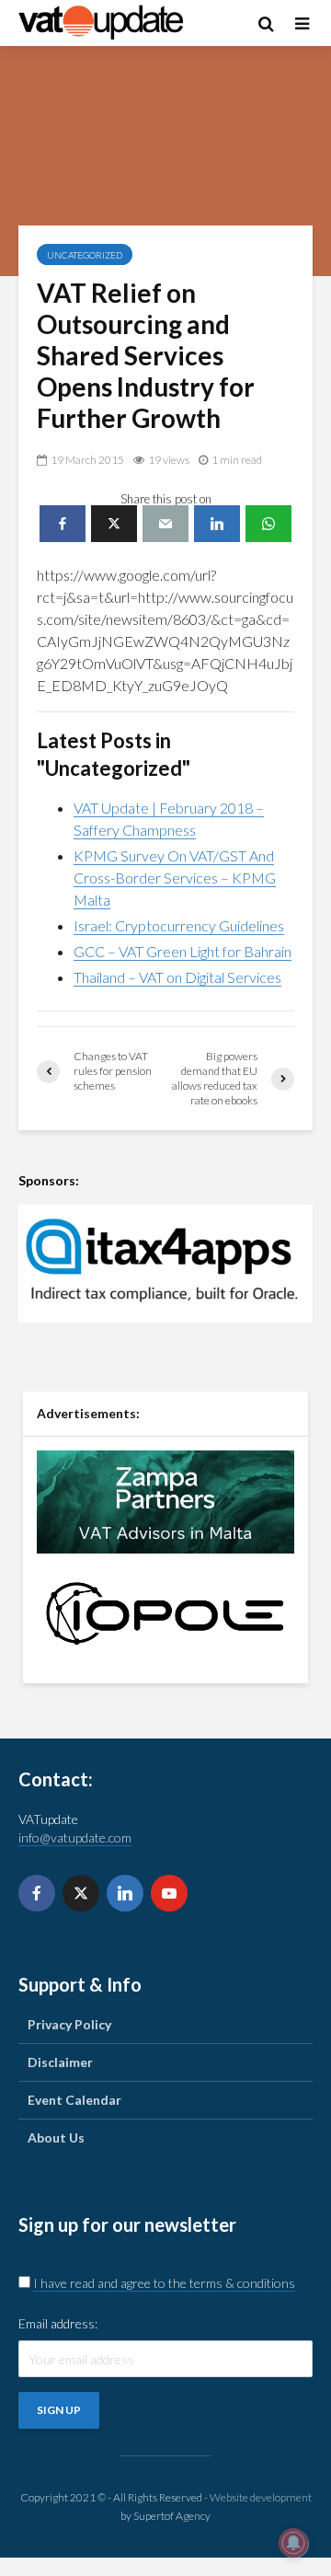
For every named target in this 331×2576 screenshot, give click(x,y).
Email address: (58, 2323)
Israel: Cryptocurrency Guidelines (179, 925)
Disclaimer (60, 2062)
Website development (261, 2497)
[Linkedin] (125, 1893)
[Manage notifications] (293, 2543)
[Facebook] (37, 1893)
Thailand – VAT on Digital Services (177, 977)
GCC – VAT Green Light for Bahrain (183, 951)
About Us (56, 2137)
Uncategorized (85, 255)
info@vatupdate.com (75, 1837)
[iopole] (165, 1612)
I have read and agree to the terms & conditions (164, 2283)
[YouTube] (169, 1893)
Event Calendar (74, 2100)
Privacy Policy (69, 2024)
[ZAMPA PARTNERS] (165, 1500)
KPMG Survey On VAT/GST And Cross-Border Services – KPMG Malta (175, 878)
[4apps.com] (165, 1264)
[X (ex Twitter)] (81, 1893)
